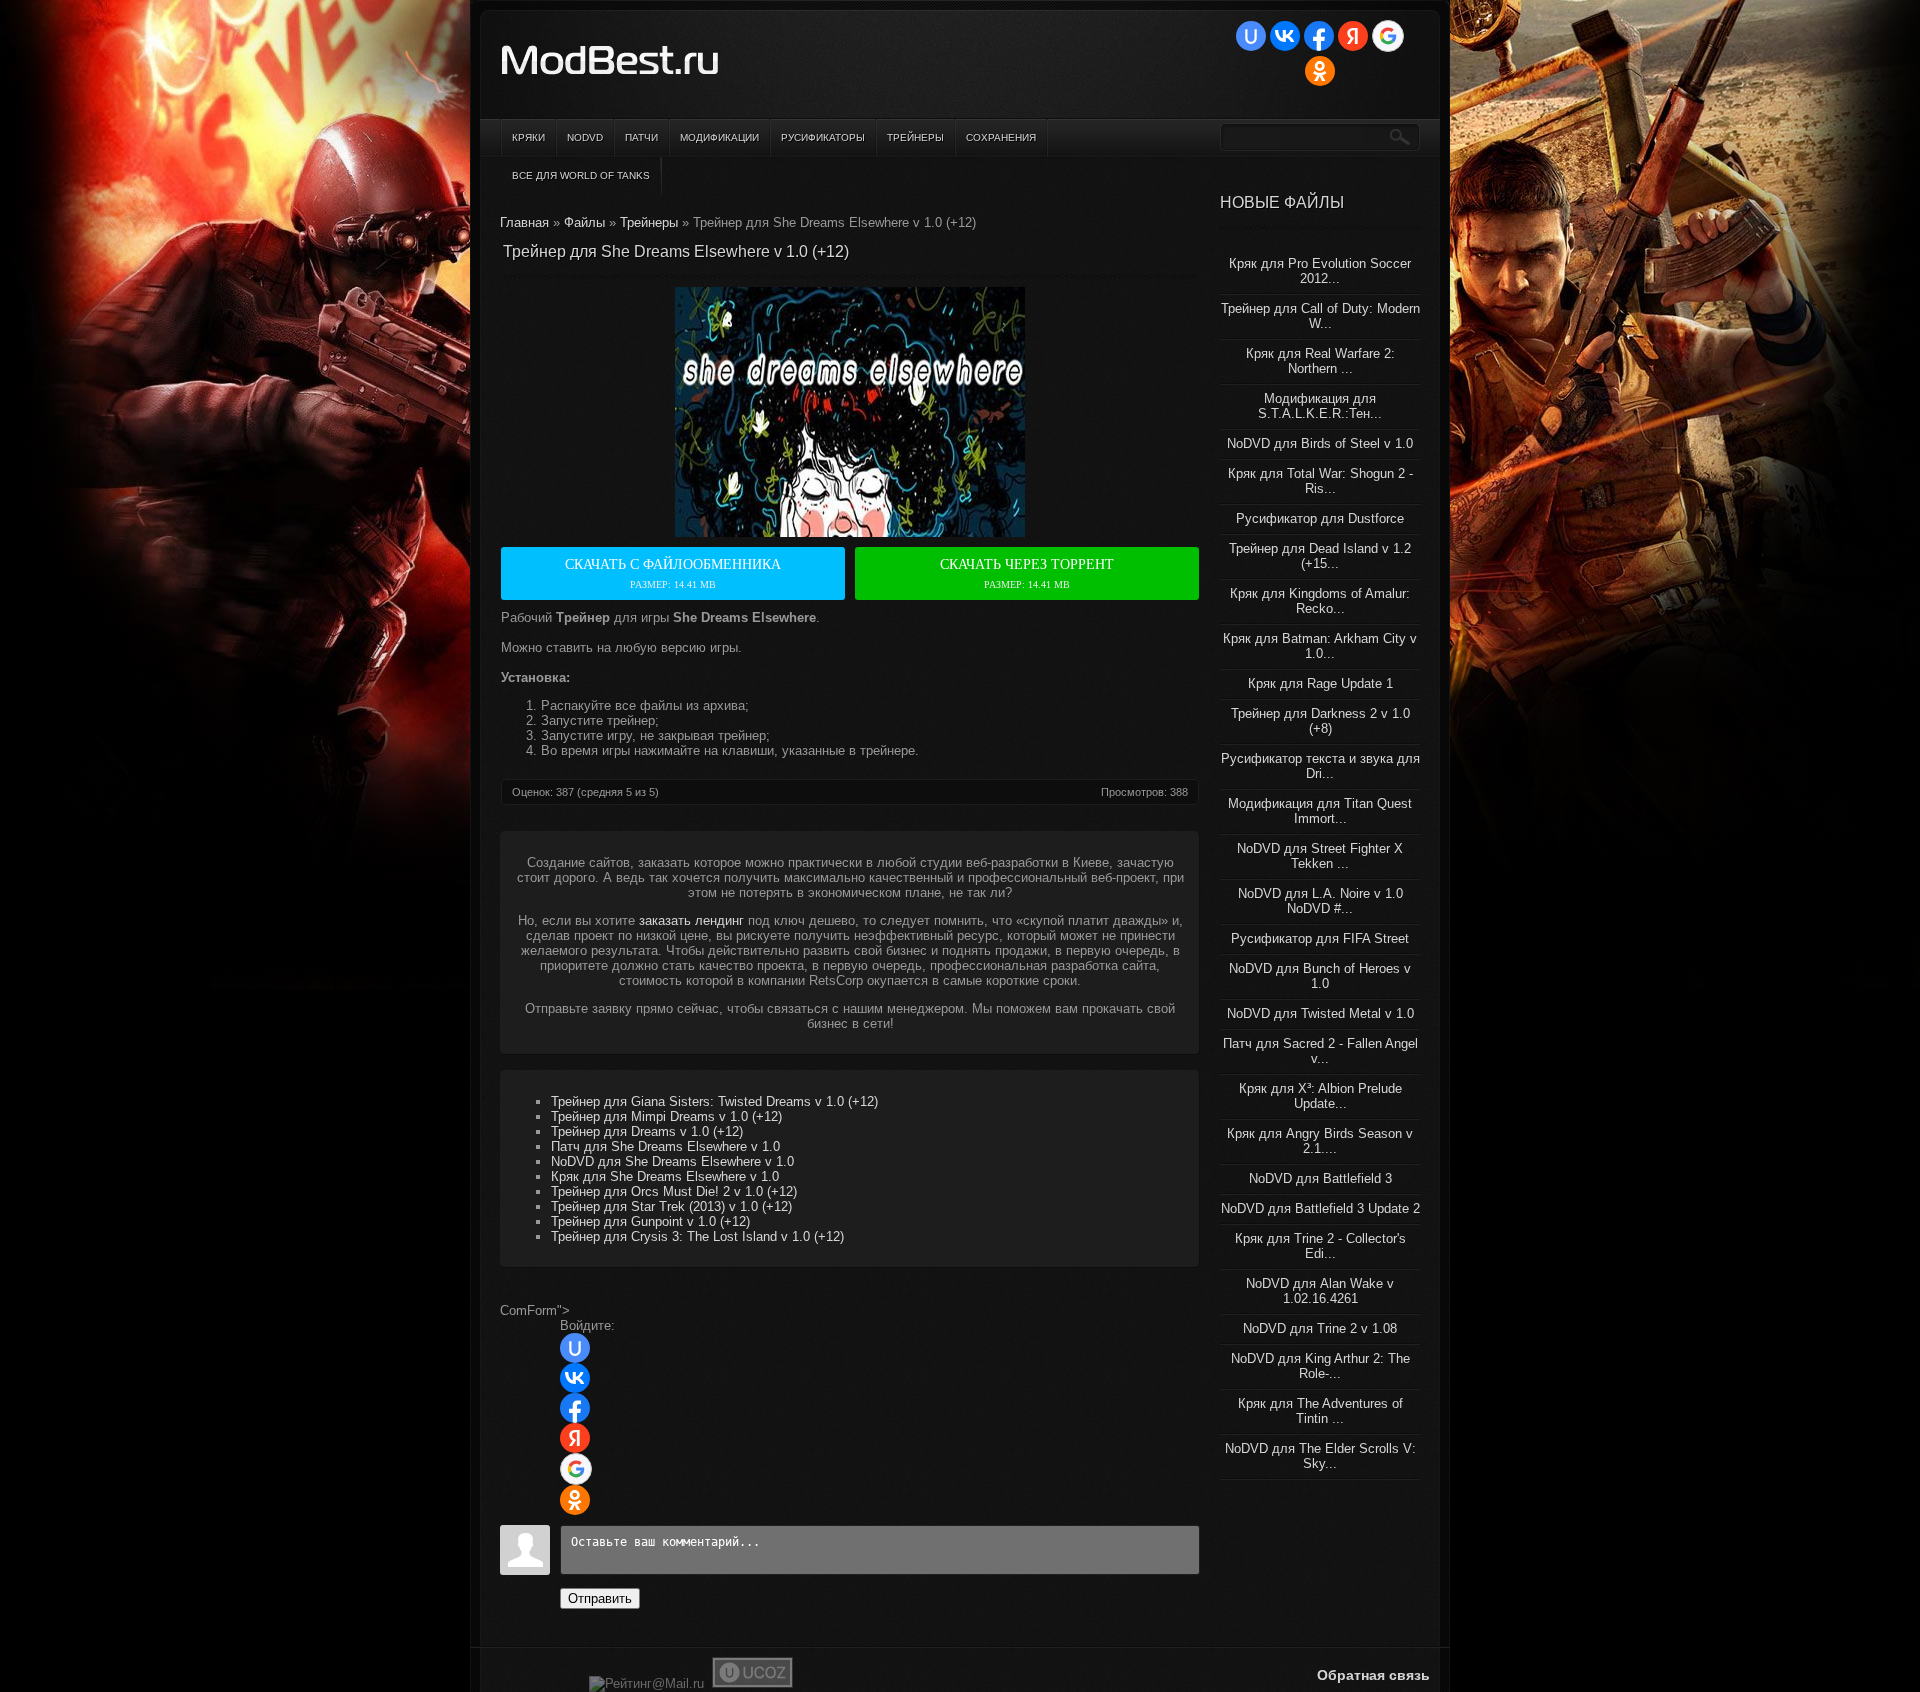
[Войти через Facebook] (1319, 36)
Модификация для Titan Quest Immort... (1320, 811)
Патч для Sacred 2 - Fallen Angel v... (1320, 1051)
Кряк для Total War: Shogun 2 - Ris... (1320, 481)
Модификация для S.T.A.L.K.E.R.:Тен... (1320, 406)
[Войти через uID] (1251, 36)
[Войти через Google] (1388, 36)
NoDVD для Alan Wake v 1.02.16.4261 (1320, 1291)
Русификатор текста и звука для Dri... (1320, 766)
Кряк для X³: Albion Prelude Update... (1320, 1096)
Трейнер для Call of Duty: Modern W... (1320, 316)
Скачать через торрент (1027, 573)
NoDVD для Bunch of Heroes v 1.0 (1320, 976)
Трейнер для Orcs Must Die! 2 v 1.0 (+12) (674, 1191)
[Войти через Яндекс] (1353, 36)
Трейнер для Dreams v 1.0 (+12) (647, 1131)
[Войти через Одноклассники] (1320, 71)
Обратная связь (1373, 1675)
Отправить (600, 1598)
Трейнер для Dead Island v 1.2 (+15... (1320, 556)
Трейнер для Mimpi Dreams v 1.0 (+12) (666, 1116)
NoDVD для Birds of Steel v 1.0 (1320, 443)
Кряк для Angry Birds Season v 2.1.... (1320, 1141)
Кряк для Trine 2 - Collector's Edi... (1320, 1246)
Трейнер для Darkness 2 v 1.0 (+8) (1320, 721)
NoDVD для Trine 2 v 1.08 (1320, 1328)
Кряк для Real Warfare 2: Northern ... (1320, 361)
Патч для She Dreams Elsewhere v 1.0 (665, 1146)
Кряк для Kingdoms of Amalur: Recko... (1320, 601)
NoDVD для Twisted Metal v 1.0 (1320, 1013)
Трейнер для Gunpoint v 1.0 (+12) (650, 1221)
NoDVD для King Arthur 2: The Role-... (1320, 1366)
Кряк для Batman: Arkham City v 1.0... (1320, 646)
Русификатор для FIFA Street (1320, 938)
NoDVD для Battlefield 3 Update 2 (1320, 1208)
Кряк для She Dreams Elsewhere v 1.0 (665, 1176)
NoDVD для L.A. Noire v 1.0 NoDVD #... (1320, 901)
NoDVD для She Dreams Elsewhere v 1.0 (672, 1161)
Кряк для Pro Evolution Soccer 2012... (1320, 271)
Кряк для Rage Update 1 (1320, 683)
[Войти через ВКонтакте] (1285, 36)
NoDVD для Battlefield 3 (1320, 1178)
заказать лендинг (691, 920)
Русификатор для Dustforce (1320, 518)
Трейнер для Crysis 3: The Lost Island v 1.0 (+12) (697, 1236)
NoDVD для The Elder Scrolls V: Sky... (1320, 1456)
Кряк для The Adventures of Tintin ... (1320, 1411)
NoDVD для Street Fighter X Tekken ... (1320, 856)
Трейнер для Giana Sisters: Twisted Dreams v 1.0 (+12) (714, 1101)
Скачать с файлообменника (673, 573)
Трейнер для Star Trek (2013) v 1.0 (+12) (671, 1206)
